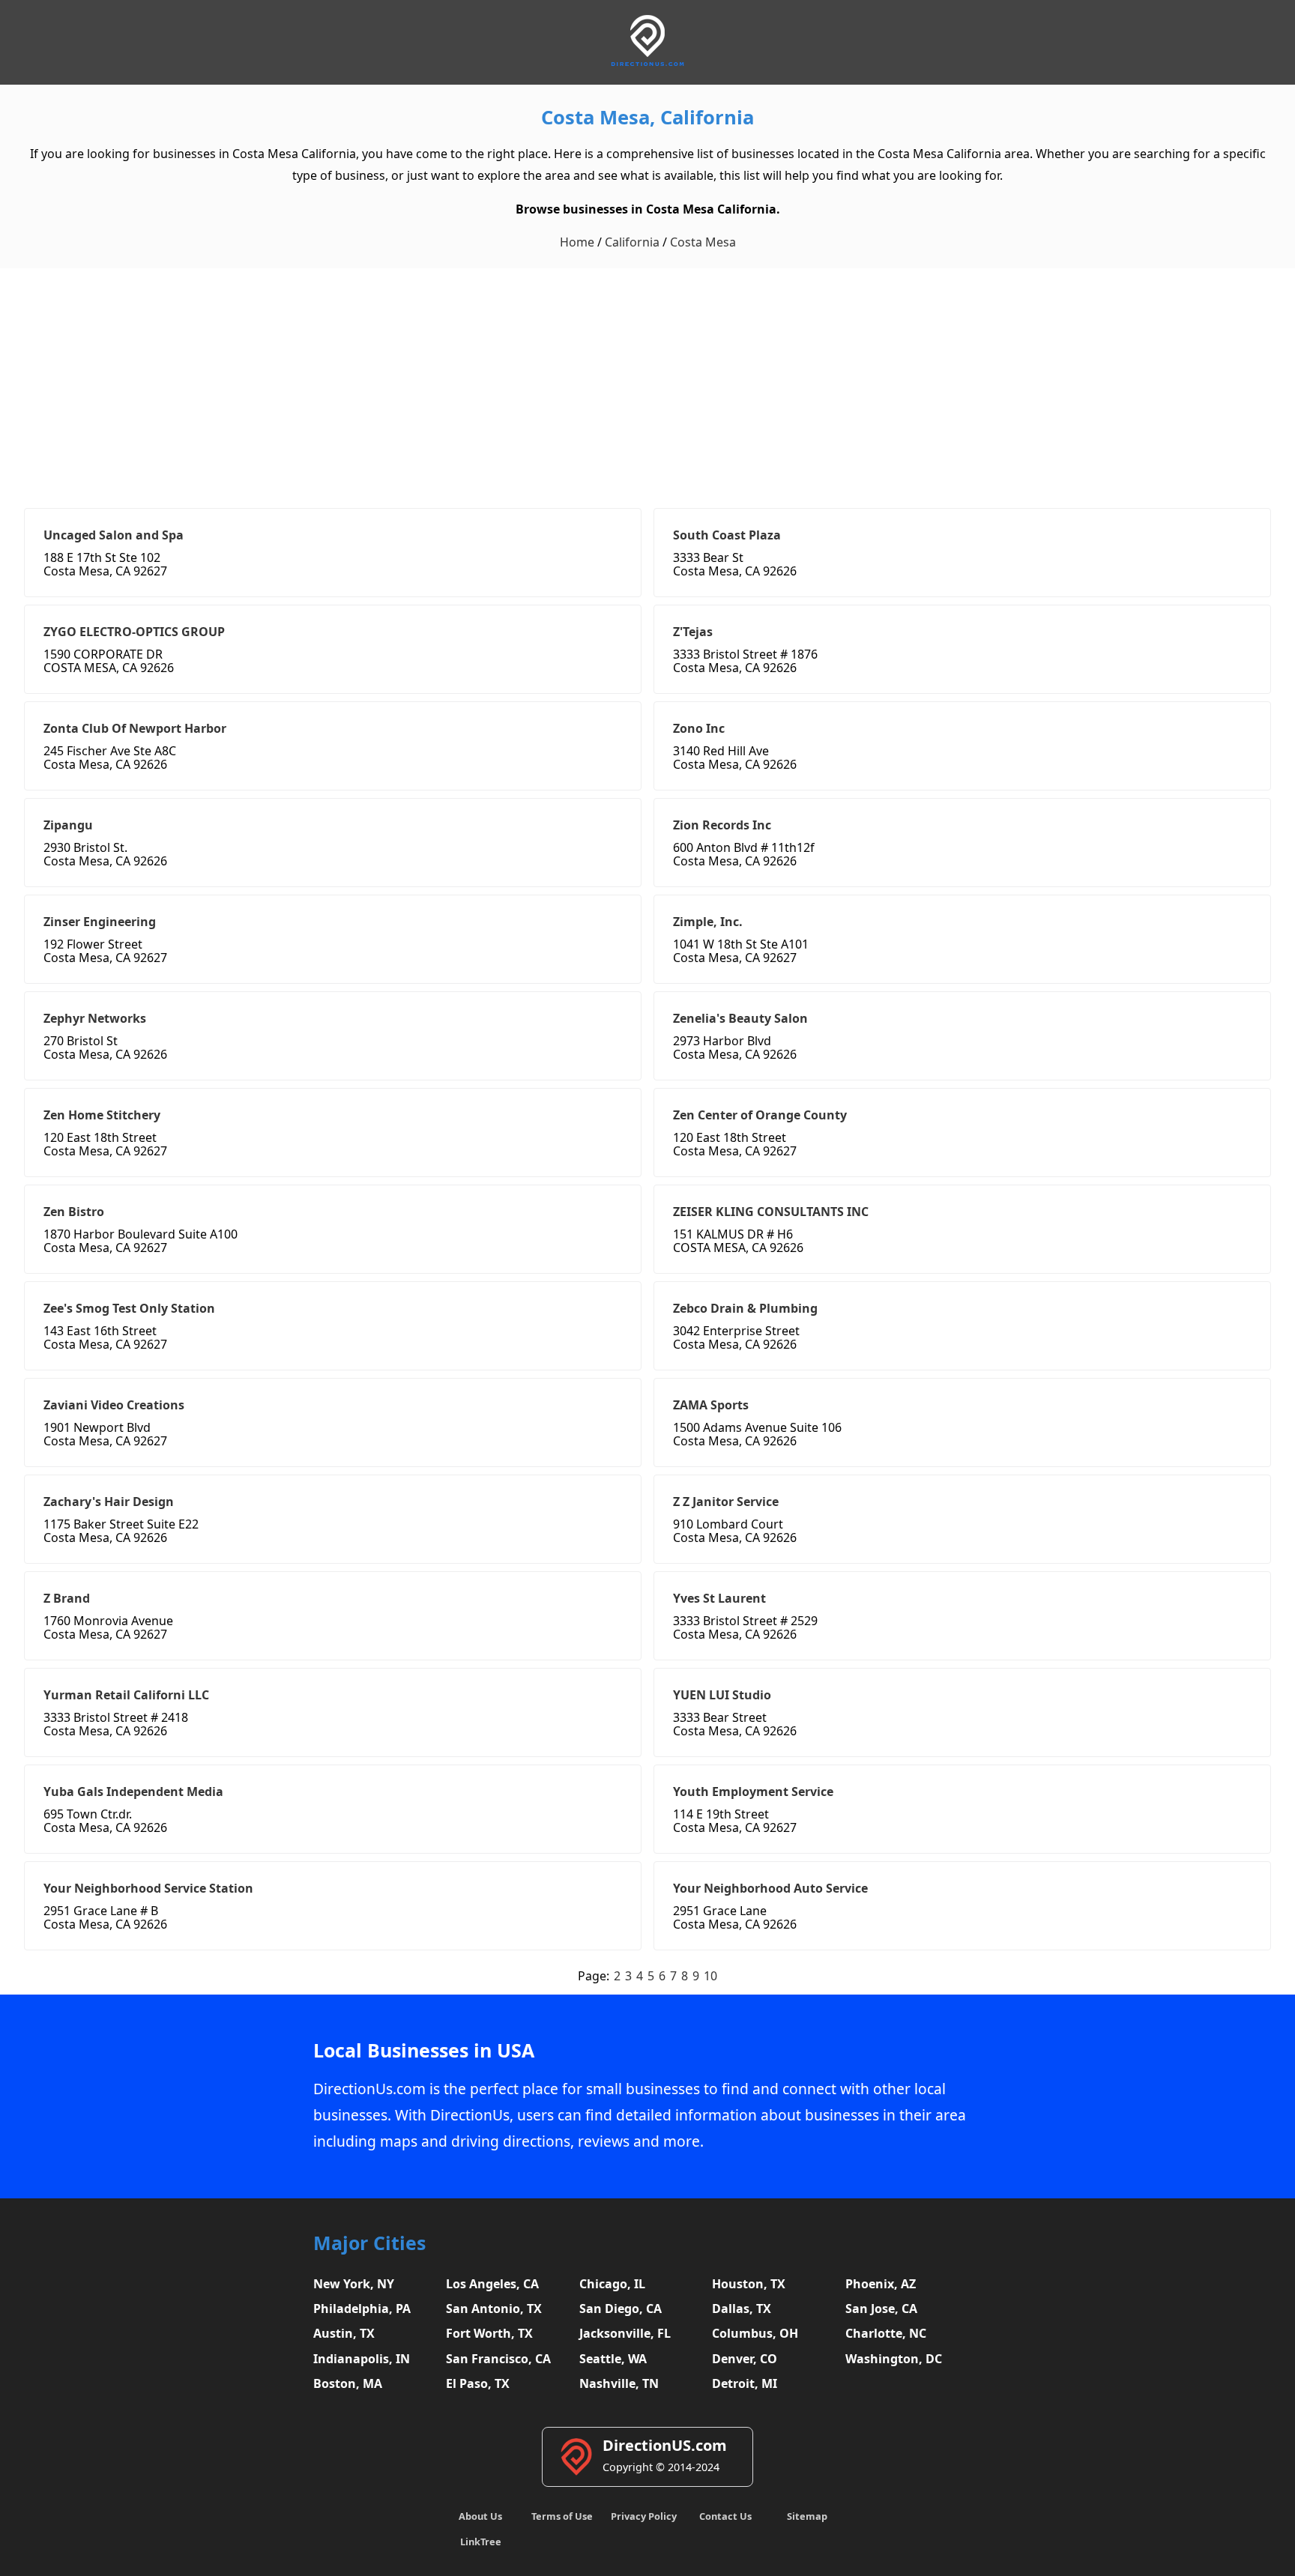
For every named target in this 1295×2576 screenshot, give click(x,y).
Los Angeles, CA (492, 2284)
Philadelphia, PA (362, 2309)
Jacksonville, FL (625, 2333)
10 (710, 1976)
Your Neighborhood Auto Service (770, 1888)
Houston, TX (749, 2284)
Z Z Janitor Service (726, 1502)
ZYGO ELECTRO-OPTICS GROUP (134, 632)
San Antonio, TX (494, 2309)
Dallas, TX (742, 2309)
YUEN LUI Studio (722, 1695)
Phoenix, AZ (881, 2284)
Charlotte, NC (886, 2333)
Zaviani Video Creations (114, 1405)
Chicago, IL (612, 2284)
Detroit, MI (745, 2383)
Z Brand (67, 1598)
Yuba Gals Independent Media (133, 1792)
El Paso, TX (478, 2383)
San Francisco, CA (498, 2359)
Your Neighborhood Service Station (148, 1888)
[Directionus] (647, 63)
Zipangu (68, 825)
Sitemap (807, 2516)
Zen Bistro (74, 1212)
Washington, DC (894, 2359)
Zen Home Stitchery (102, 1115)
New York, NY (354, 2284)
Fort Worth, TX (489, 2333)
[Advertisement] (647, 381)
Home (577, 242)
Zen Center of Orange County (760, 1115)
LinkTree (481, 2542)
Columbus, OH (755, 2333)
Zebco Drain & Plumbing (745, 1308)
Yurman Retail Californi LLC (126, 1695)
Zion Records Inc (722, 825)
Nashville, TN (619, 2383)
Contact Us (725, 2516)
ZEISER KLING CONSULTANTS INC (771, 1212)
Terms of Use (562, 2516)
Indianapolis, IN (362, 2359)
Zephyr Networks (95, 1018)
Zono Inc (699, 728)
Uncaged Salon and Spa (114, 535)
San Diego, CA (621, 2309)
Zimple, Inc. (708, 922)
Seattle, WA (613, 2359)
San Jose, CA (881, 2309)
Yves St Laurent (719, 1598)
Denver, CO (745, 2359)
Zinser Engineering (100, 922)
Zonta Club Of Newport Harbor (135, 728)
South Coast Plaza (727, 535)
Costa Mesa (703, 242)
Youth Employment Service (753, 1792)
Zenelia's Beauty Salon (740, 1018)
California (632, 242)
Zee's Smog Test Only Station (129, 1308)
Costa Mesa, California (647, 117)
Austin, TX (344, 2333)
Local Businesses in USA (424, 2050)
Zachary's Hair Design (109, 1502)
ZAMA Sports (711, 1405)
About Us (480, 2516)
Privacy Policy (644, 2516)
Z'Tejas (693, 632)
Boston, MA (348, 2383)
